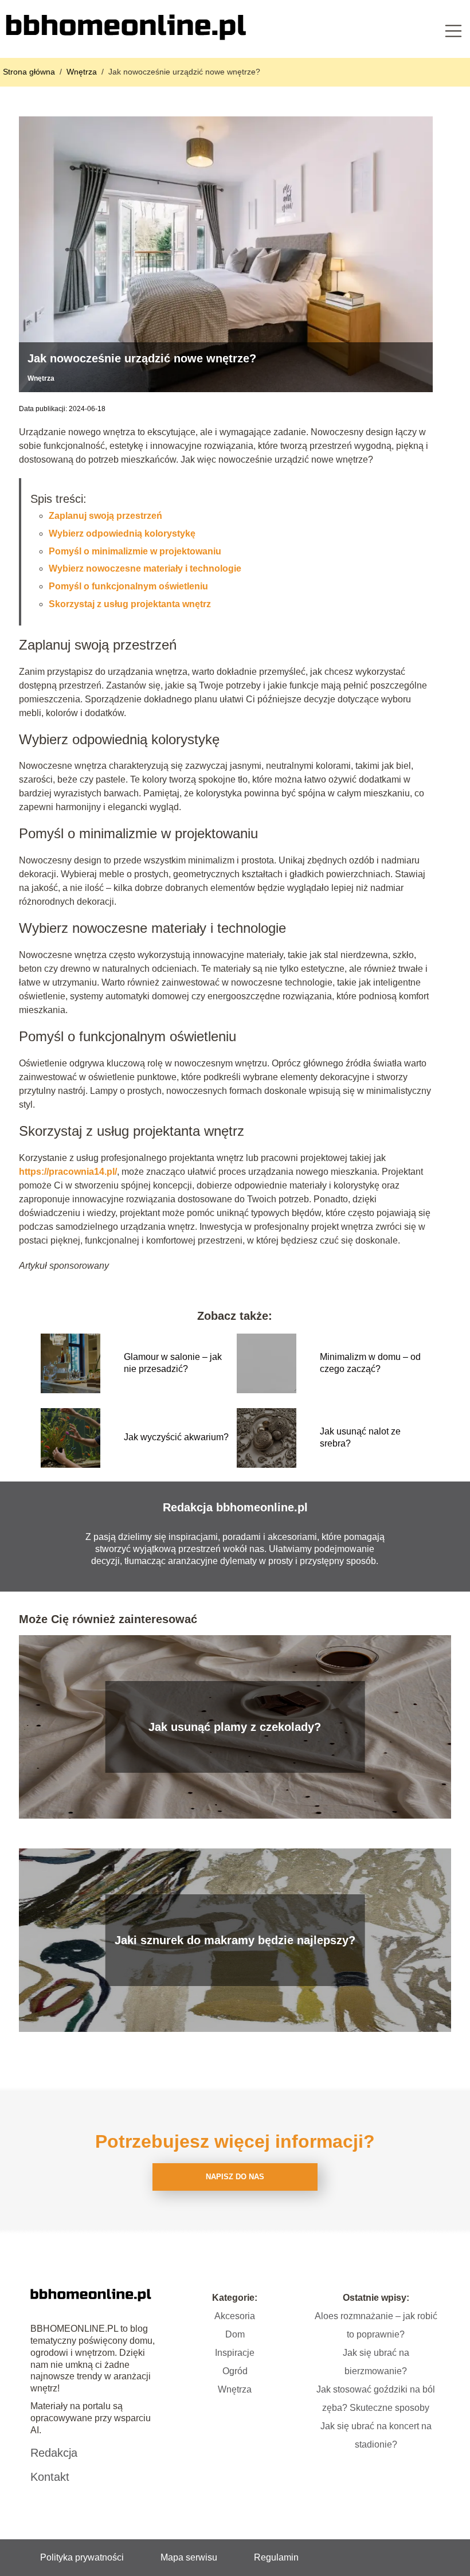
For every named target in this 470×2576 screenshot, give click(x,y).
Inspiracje (235, 2353)
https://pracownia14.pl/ (68, 1172)
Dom (235, 2334)
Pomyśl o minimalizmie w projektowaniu (135, 551)
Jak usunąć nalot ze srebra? (360, 1437)
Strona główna (30, 72)
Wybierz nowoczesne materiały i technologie (145, 568)
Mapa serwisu (189, 2557)
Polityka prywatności (82, 2557)
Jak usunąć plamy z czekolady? (235, 1727)
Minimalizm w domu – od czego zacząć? (370, 1363)
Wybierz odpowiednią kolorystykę (122, 533)
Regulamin (276, 2557)
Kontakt (50, 2477)
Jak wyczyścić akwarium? (176, 1437)
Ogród (235, 2371)
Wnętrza (83, 72)
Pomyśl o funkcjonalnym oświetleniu (128, 586)
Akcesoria (235, 2316)
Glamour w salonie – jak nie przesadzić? (173, 1363)
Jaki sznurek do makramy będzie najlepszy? (235, 1940)
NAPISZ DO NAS (235, 2177)
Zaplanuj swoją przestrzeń (105, 516)
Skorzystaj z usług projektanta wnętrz (130, 604)
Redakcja (54, 2453)
